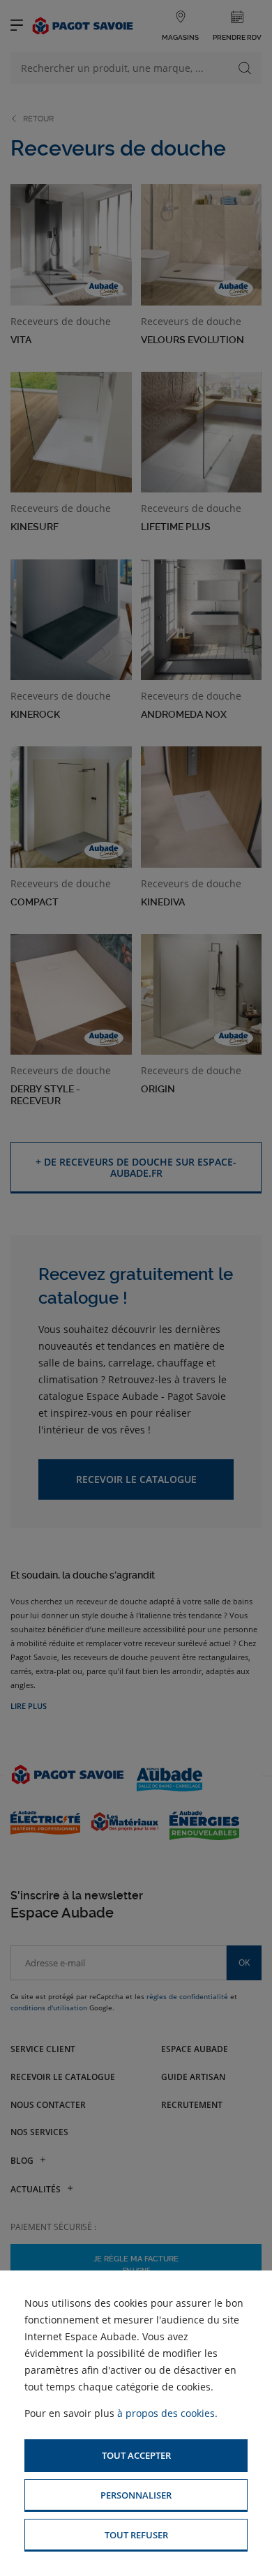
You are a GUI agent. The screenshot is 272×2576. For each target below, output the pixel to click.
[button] (136, 2456)
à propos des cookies (166, 2413)
